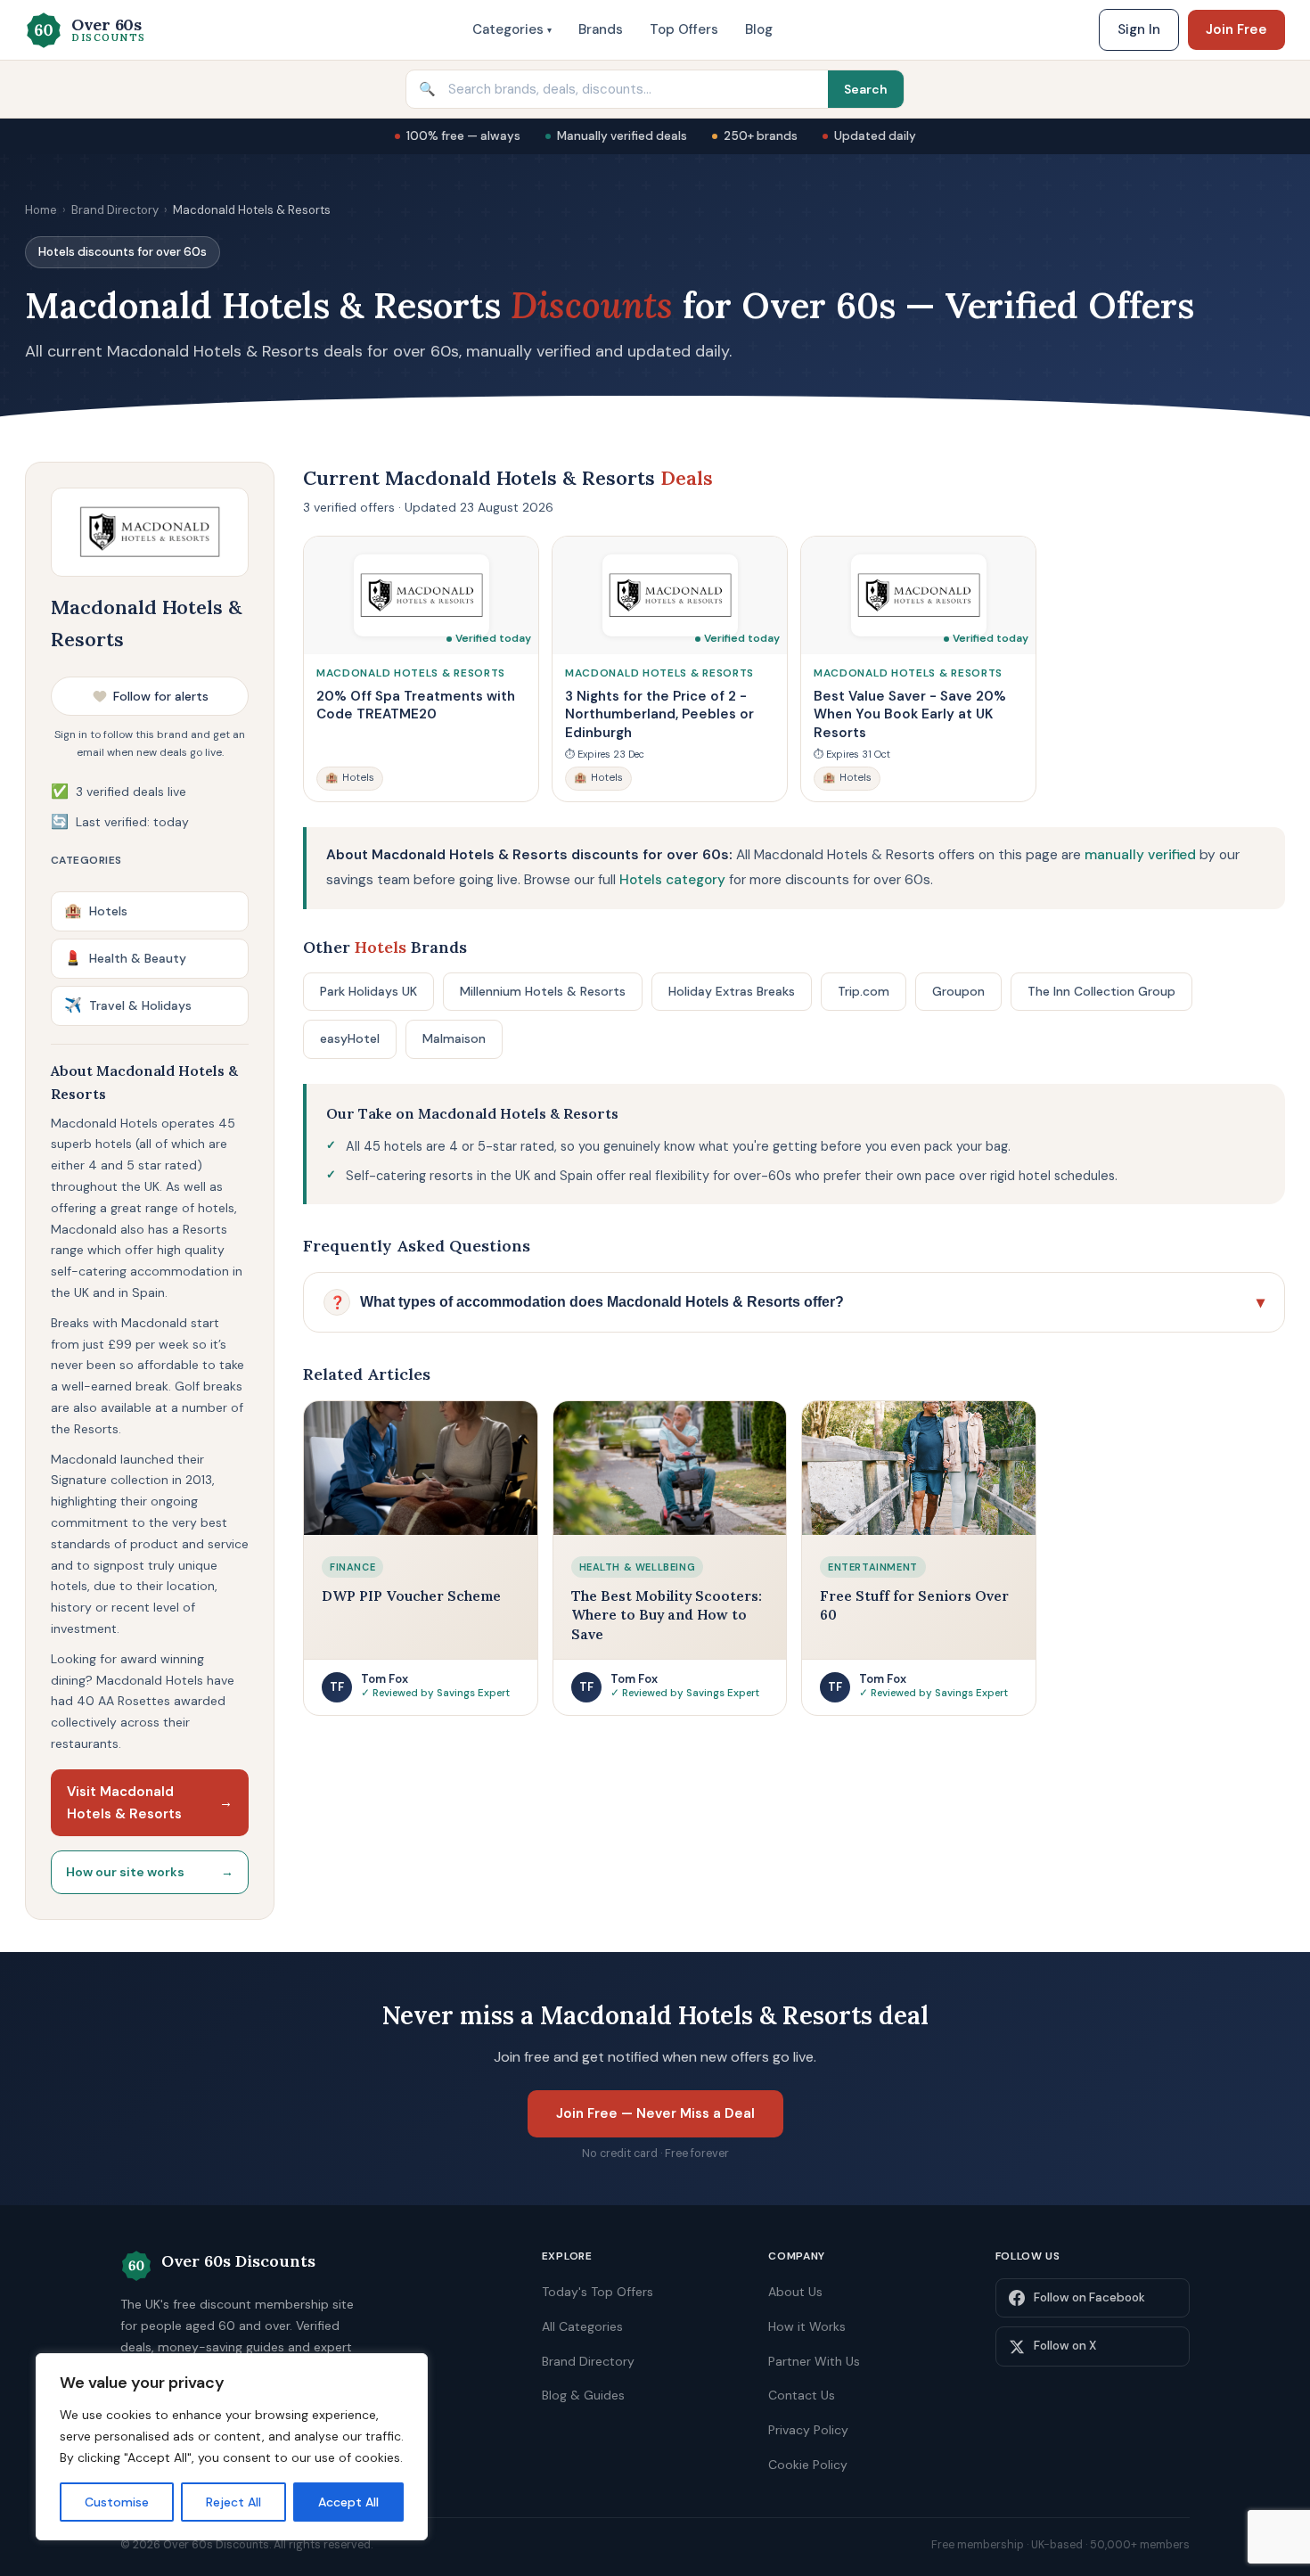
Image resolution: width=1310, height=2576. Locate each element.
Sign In (1139, 29)
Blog (759, 29)
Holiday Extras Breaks (732, 991)
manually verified (1140, 855)
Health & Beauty (125, 958)
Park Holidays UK (368, 991)
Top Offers (684, 29)
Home (41, 210)
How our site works (150, 1872)
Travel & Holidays (128, 1005)
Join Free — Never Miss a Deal (655, 2113)
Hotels (96, 911)
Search (866, 89)
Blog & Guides (583, 2395)
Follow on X (1065, 2346)
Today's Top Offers (598, 2292)
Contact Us (802, 2395)
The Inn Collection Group (1101, 991)
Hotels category (672, 880)
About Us (795, 2292)
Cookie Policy (808, 2465)
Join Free (1236, 29)
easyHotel (350, 1038)
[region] (232, 2447)
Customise (117, 2502)
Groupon (958, 991)
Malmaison (454, 1038)
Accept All (348, 2502)
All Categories (582, 2326)
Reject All (233, 2502)
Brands (601, 29)
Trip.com (864, 991)
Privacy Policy (808, 2430)
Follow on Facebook (1089, 2297)
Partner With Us (814, 2361)
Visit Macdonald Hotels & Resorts (150, 1803)
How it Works (807, 2326)
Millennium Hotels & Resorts (543, 991)
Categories (512, 29)
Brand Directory (115, 210)
